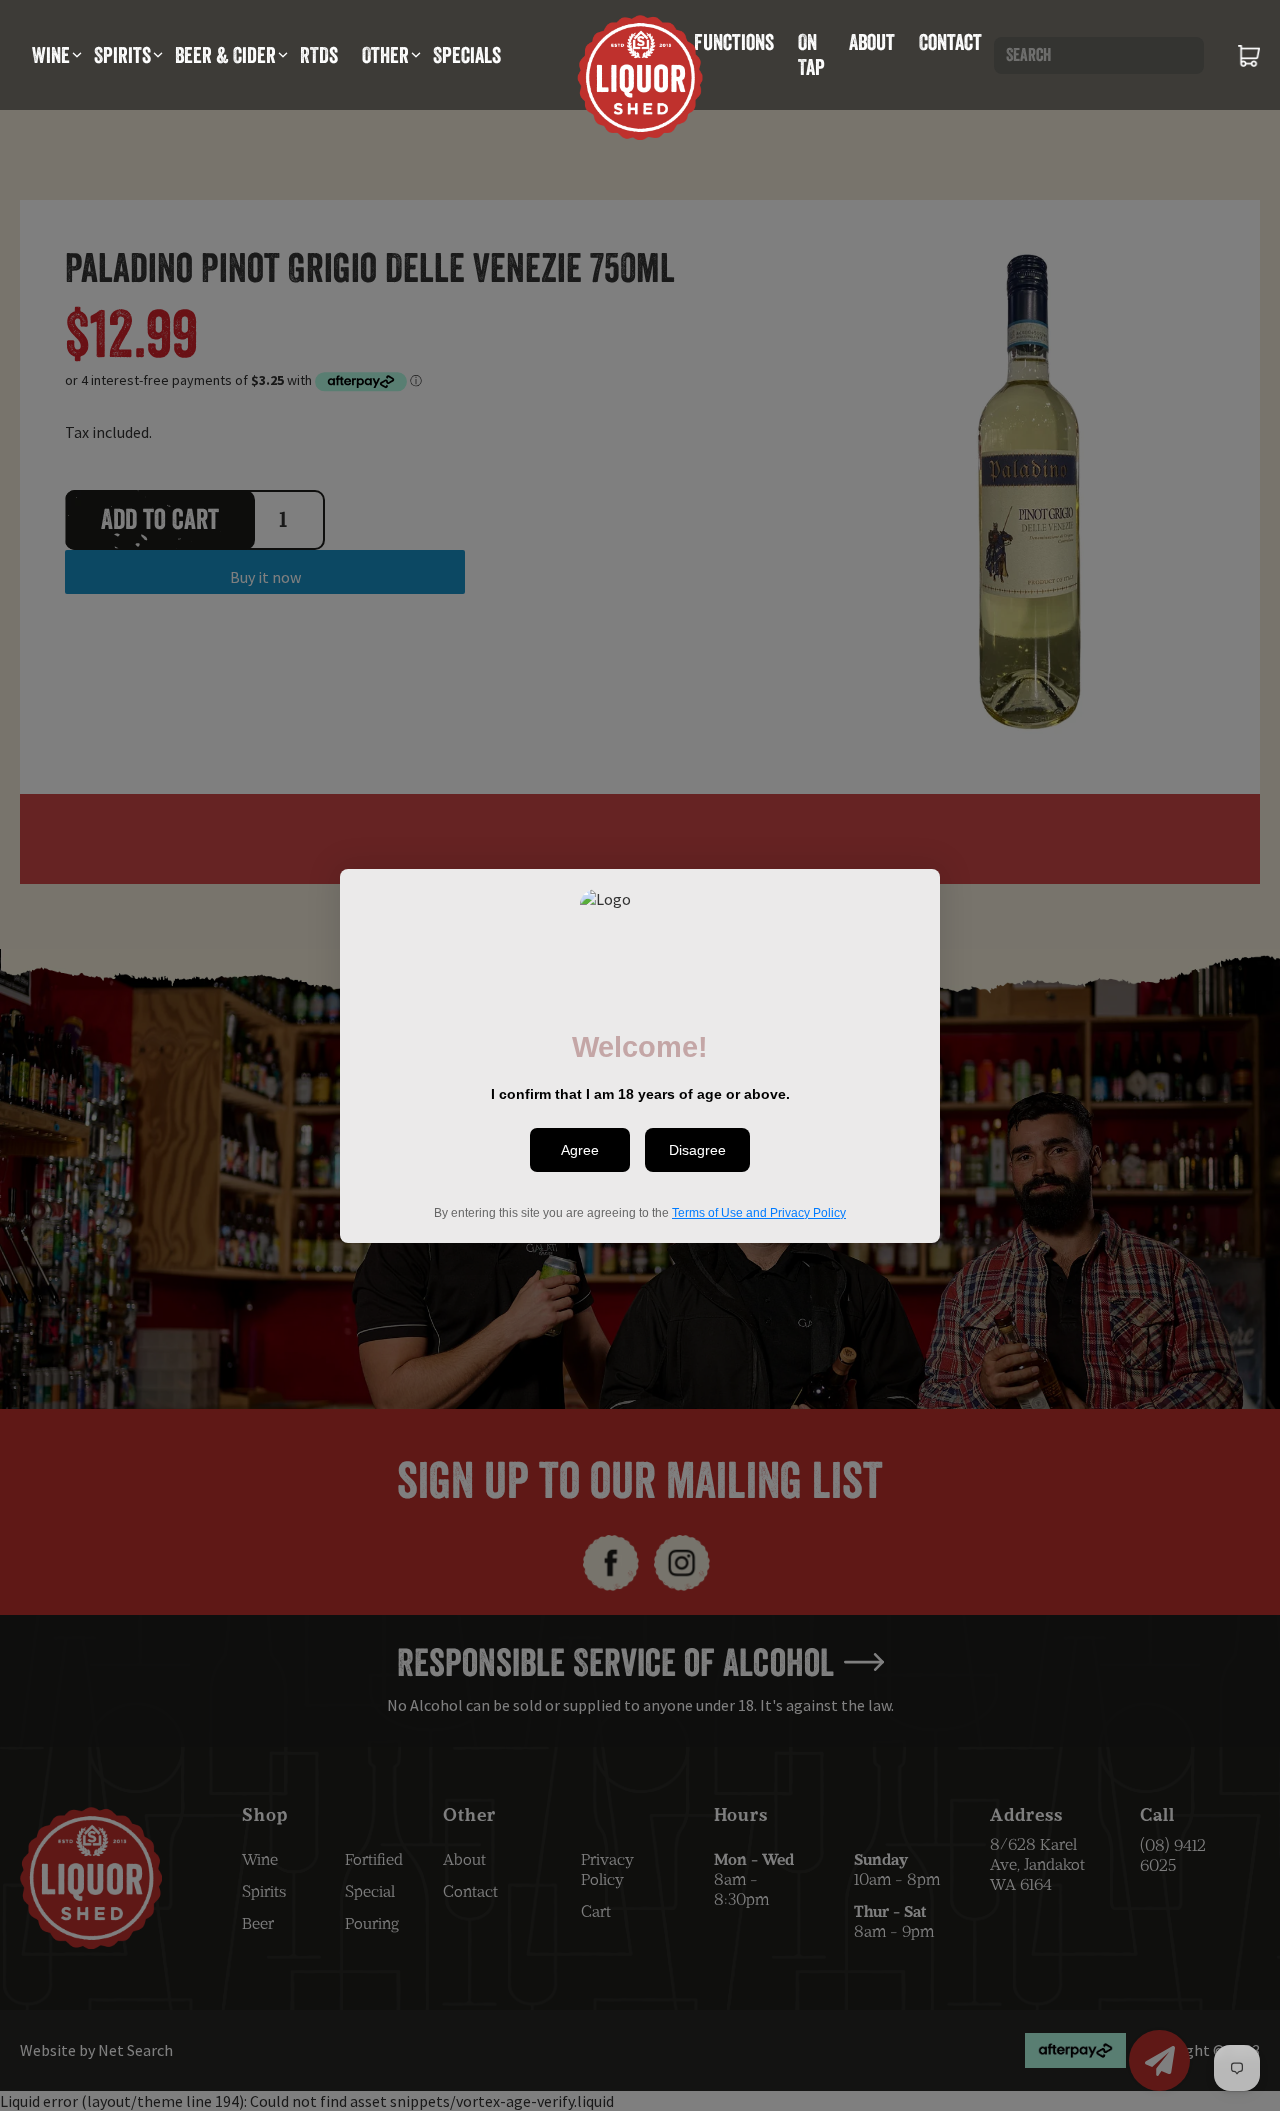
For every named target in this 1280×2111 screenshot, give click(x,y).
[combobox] (1099, 55)
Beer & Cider (225, 55)
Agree (580, 1150)
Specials (467, 55)
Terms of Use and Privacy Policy (759, 1212)
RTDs (319, 55)
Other (385, 55)
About (872, 42)
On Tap (811, 54)
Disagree (697, 1150)
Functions (734, 42)
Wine (51, 55)
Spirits (122, 55)
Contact (950, 42)
